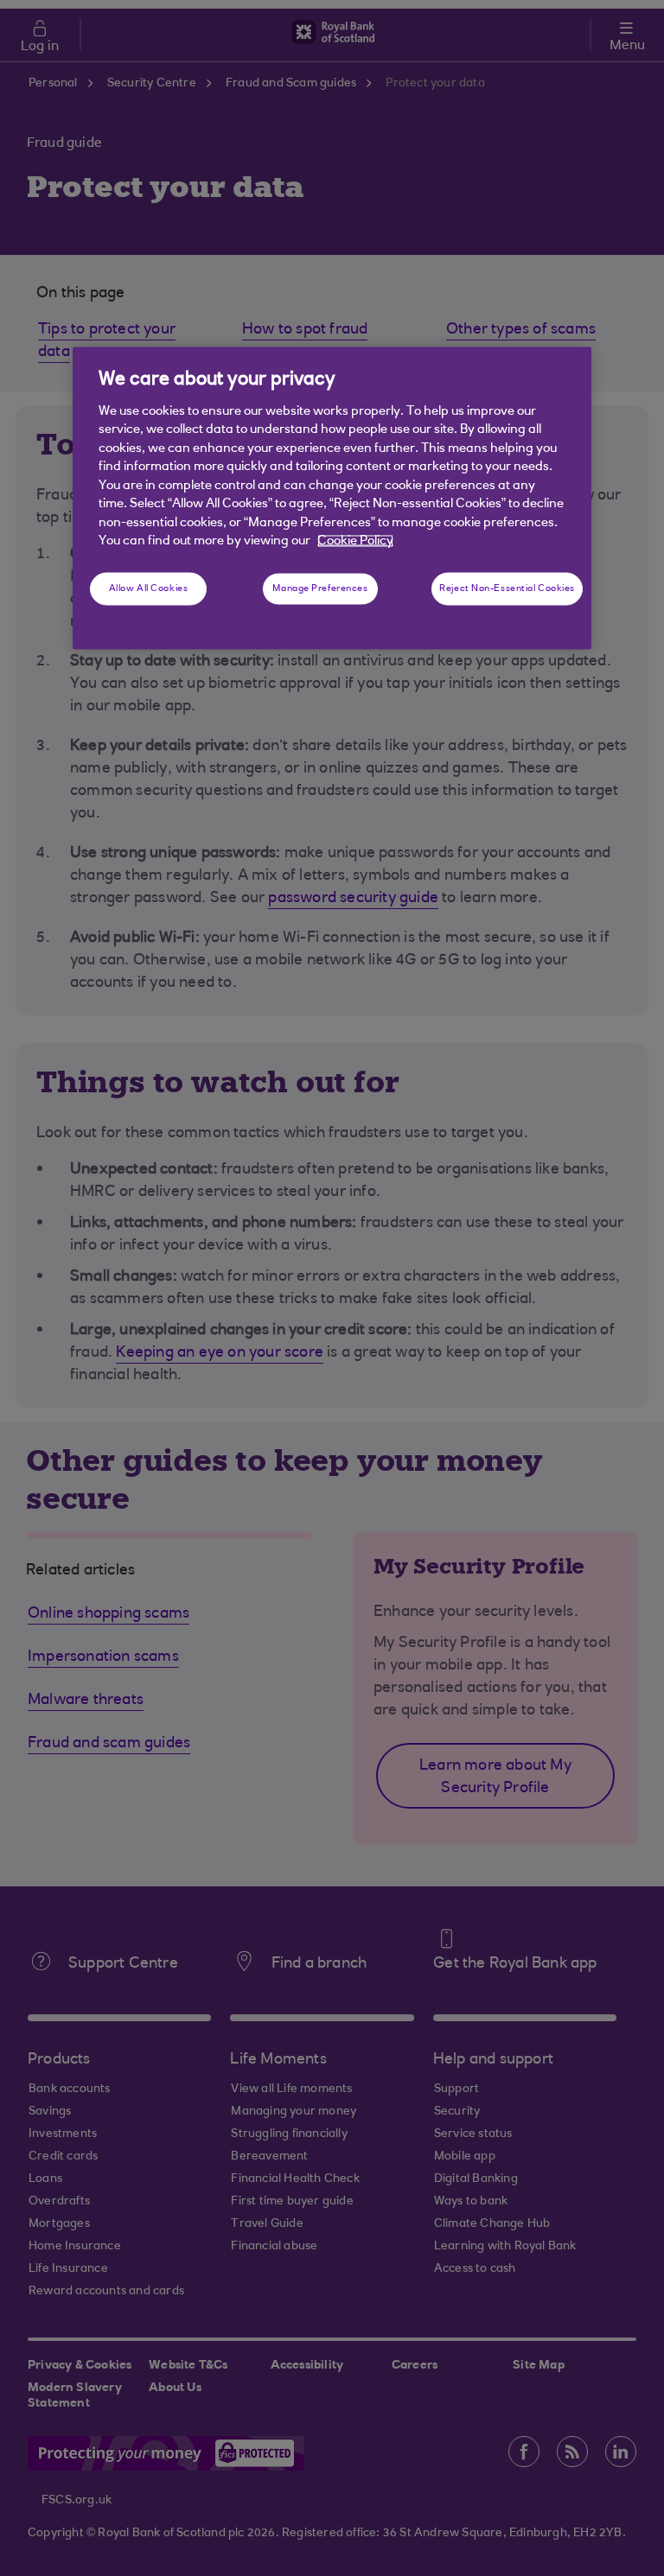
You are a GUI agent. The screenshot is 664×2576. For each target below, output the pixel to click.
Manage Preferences (320, 589)
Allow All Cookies (149, 589)
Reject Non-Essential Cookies (507, 589)
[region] (332, 499)
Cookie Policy (355, 541)
